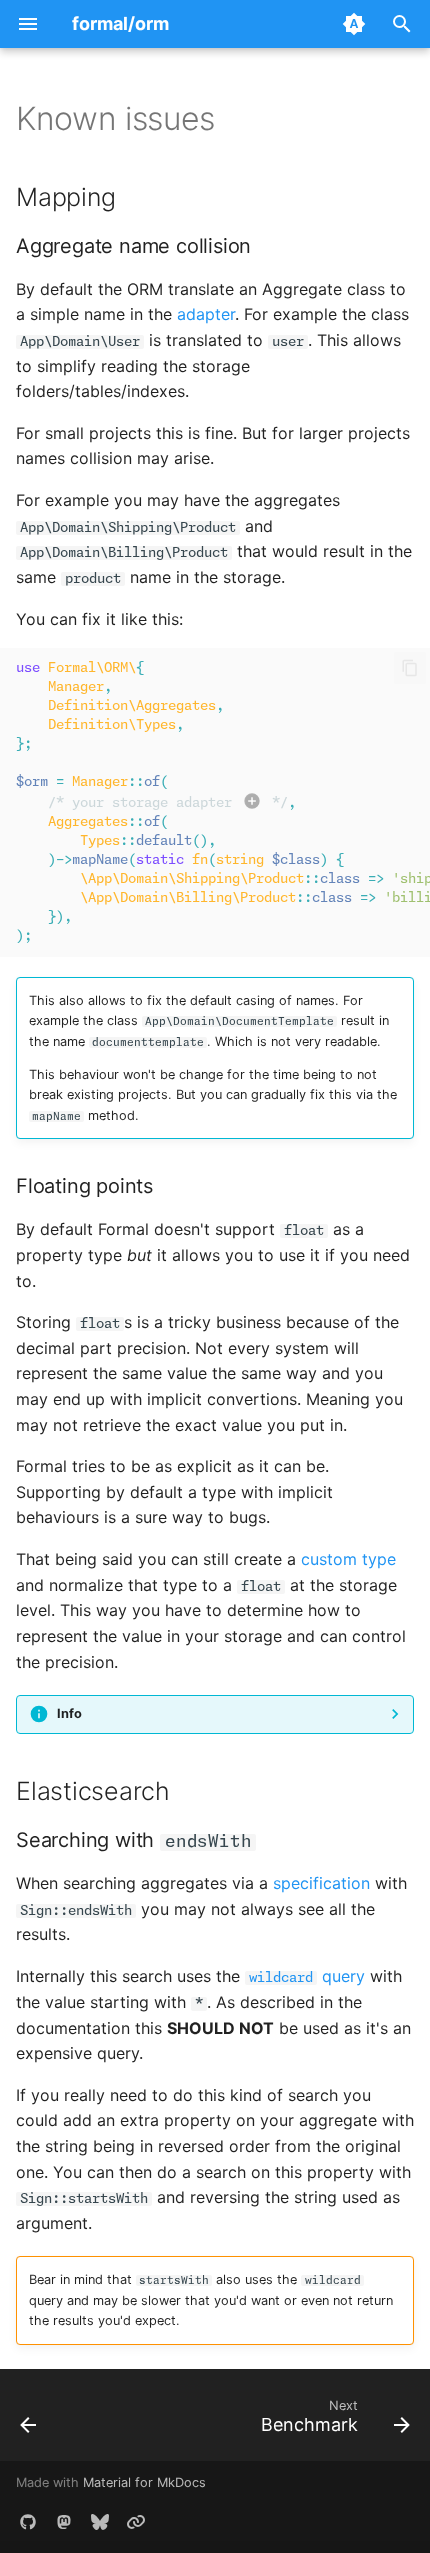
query (307, 1976)
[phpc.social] (64, 2521)
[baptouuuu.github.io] (136, 2521)
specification (321, 1883)
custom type (348, 1559)
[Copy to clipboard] (410, 668)
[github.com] (28, 2521)
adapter (206, 314)
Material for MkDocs (144, 2482)
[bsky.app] (100, 2521)
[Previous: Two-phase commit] (29, 2421)
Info (69, 1713)
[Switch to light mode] (354, 24)
